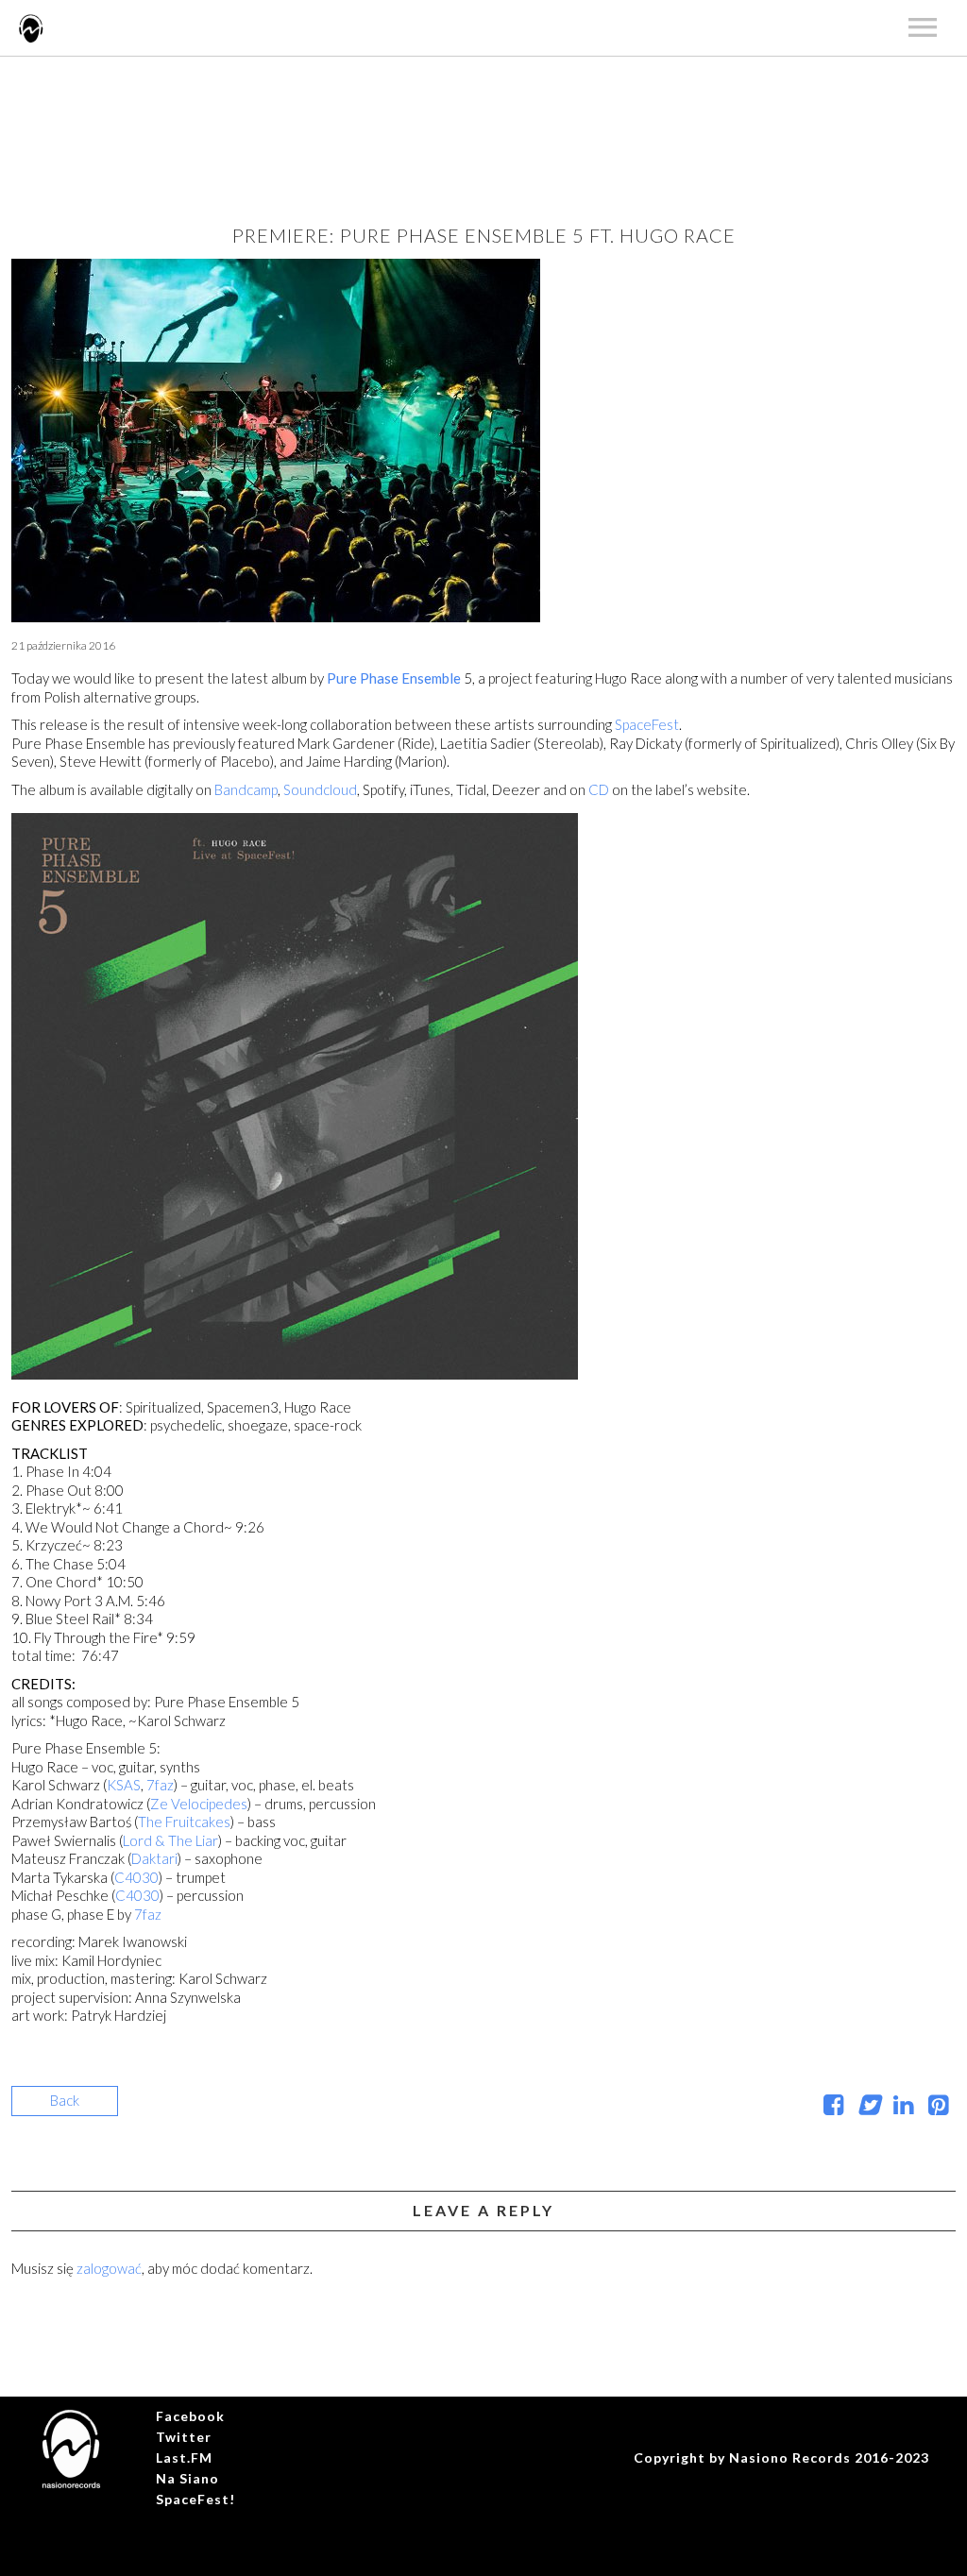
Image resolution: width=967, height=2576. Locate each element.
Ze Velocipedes (199, 1804)
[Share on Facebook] (833, 2108)
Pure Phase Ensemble (394, 678)
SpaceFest (647, 724)
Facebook (190, 2416)
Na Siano (187, 2478)
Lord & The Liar (170, 1840)
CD (600, 789)
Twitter (184, 2437)
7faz (160, 1785)
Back (65, 2100)
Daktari (154, 1858)
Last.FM (184, 2457)
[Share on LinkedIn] (903, 2108)
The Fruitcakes (184, 1822)
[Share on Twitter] (868, 2108)
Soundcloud (320, 789)
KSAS (124, 1785)
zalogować (109, 2268)
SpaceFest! (195, 2499)
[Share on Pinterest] (938, 2108)
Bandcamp (246, 789)
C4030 (136, 1877)
